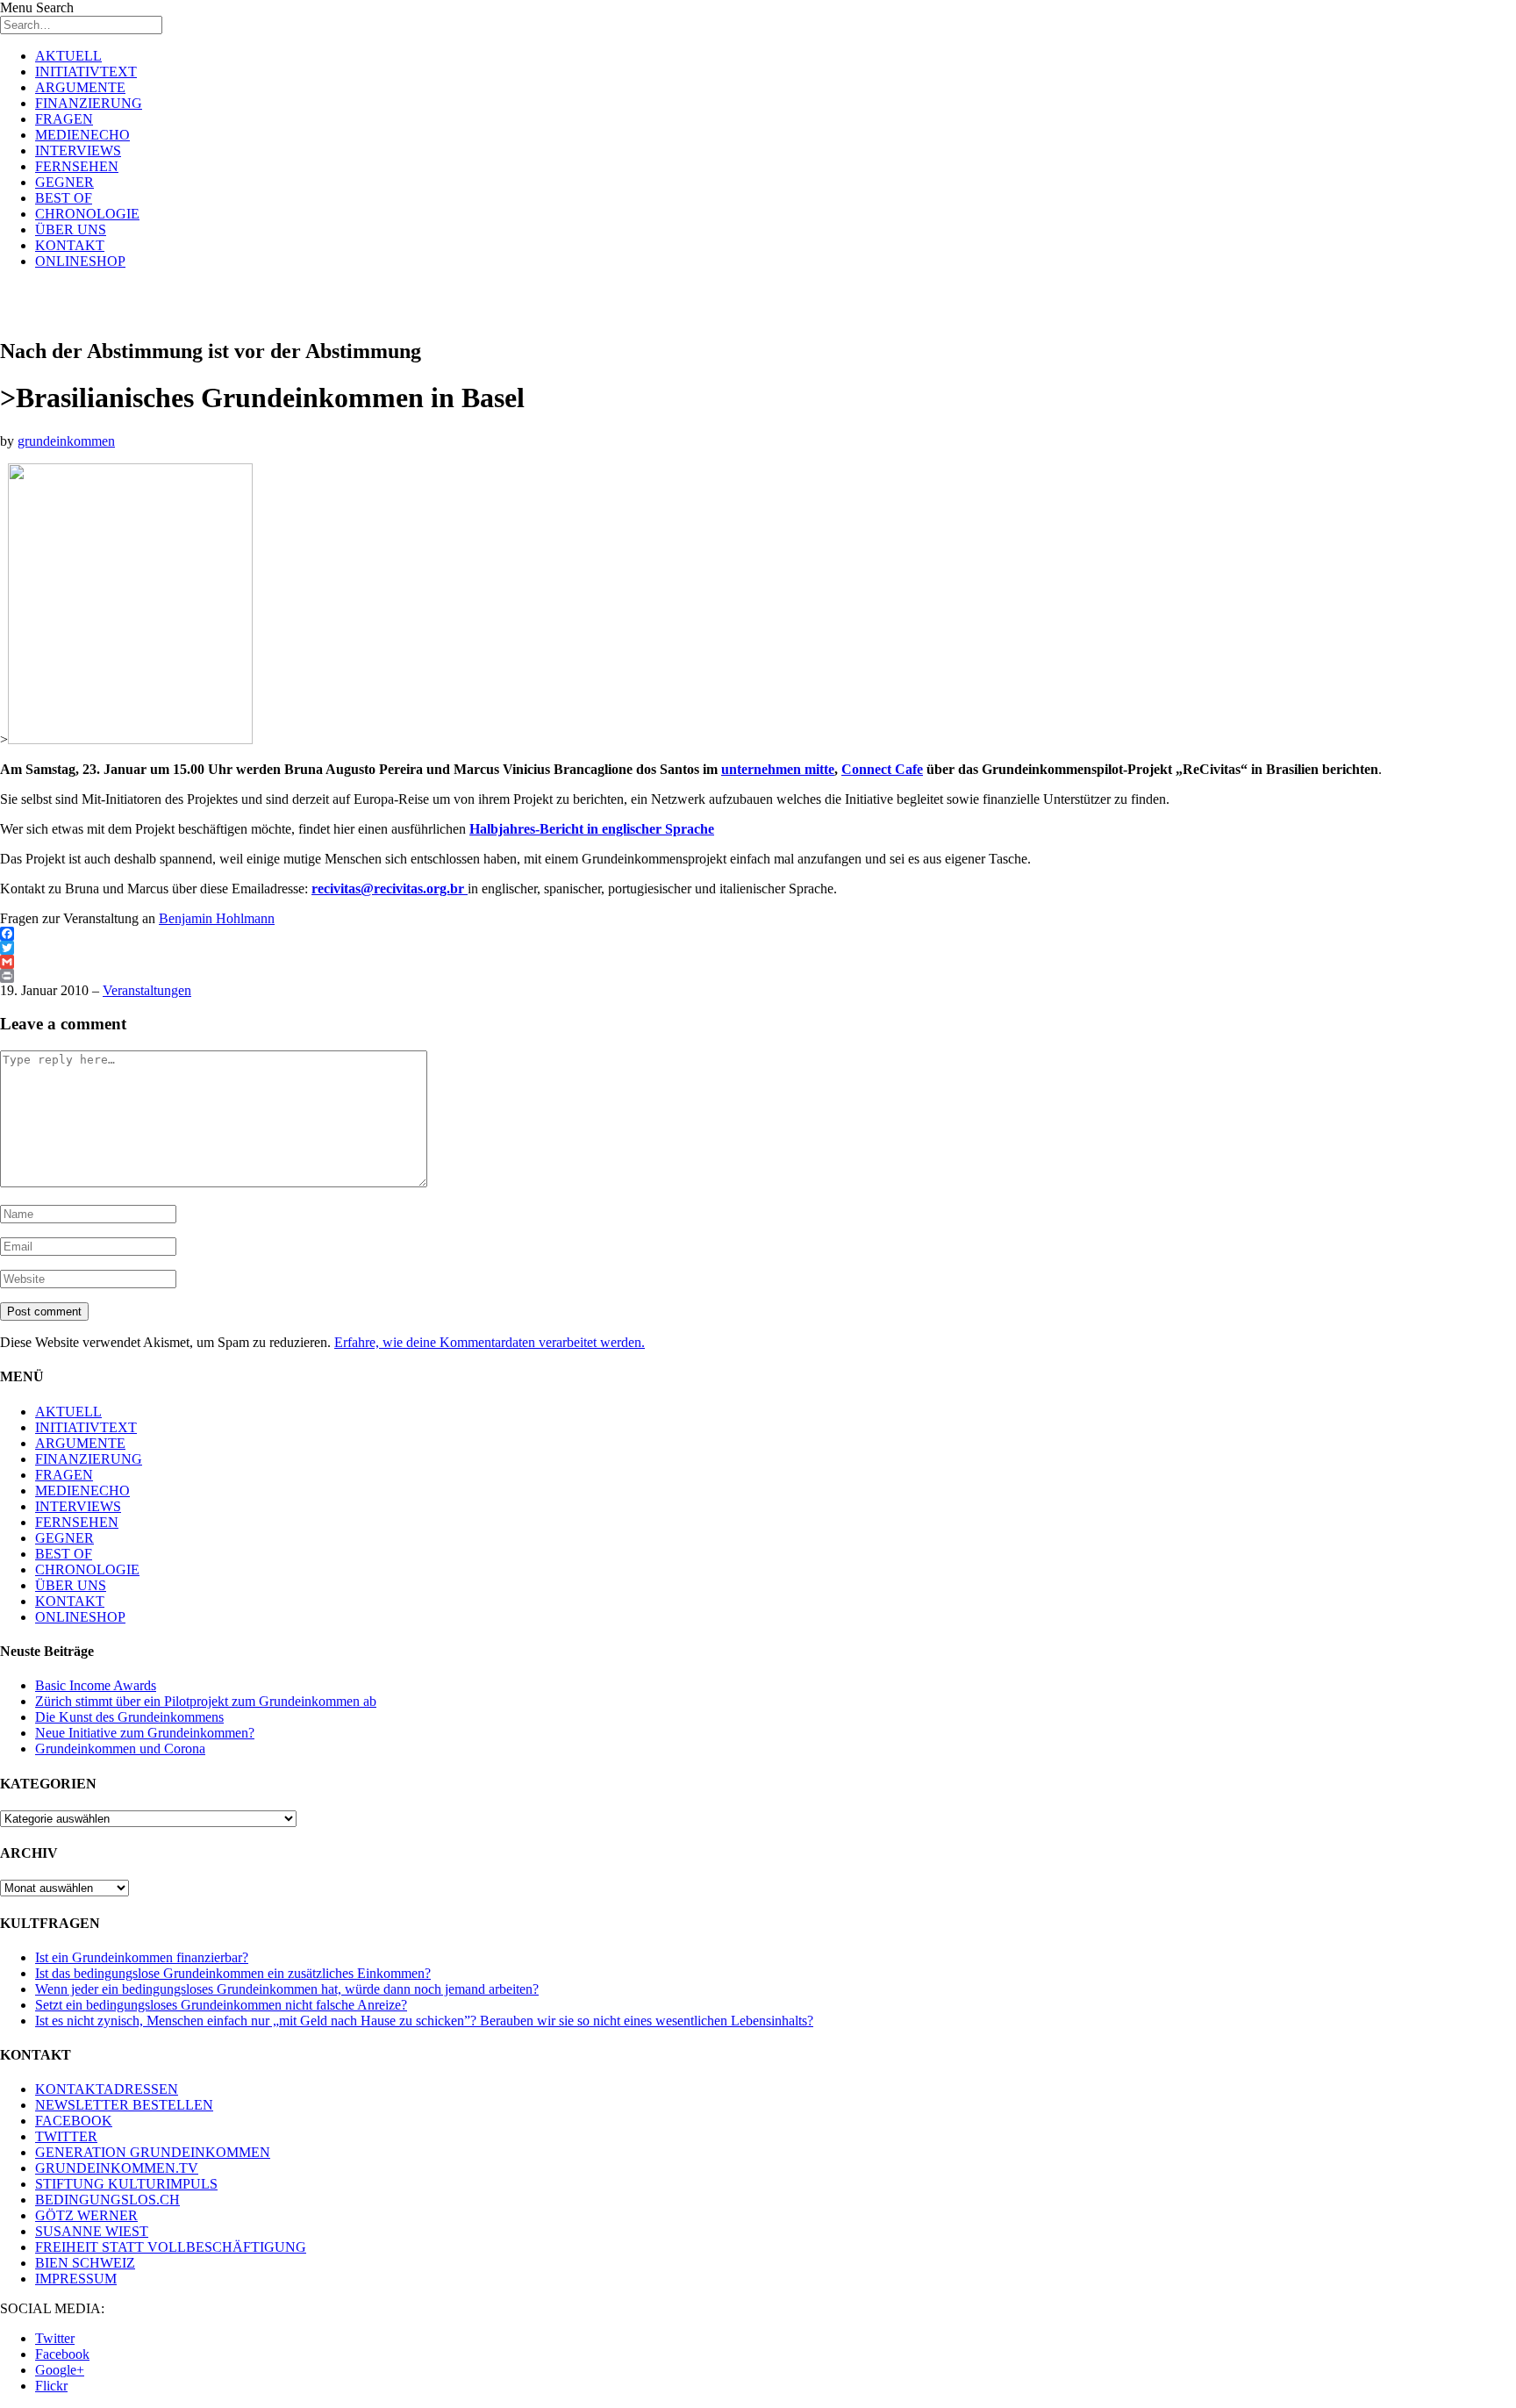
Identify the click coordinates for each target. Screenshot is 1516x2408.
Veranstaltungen (147, 990)
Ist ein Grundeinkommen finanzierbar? (142, 1957)
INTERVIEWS (78, 150)
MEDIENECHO (82, 135)
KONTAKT (70, 245)
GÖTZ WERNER (86, 2215)
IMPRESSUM (76, 2279)
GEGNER (64, 182)
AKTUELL (68, 56)
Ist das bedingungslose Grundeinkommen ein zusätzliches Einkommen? (233, 1973)
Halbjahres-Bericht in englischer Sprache (592, 829)
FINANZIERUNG (89, 103)
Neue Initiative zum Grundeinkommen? (145, 1733)
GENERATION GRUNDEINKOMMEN (153, 2152)
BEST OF (64, 198)
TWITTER (66, 2136)
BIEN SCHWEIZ (85, 2263)
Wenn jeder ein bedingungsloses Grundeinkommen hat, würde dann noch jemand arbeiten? (287, 1989)
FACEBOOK (74, 2121)
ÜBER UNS (71, 229)
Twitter (55, 2338)
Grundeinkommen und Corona (120, 1749)
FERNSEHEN (77, 166)
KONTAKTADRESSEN (107, 2089)
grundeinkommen (66, 441)
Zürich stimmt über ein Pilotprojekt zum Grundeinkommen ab (206, 1701)
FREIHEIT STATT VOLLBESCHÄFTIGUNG (171, 2247)
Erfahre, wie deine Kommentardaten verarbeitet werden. (490, 1342)
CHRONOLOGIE (87, 214)
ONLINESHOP (80, 261)
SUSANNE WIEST (92, 2231)
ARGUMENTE (80, 87)
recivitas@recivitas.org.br (388, 889)
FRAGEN (64, 119)
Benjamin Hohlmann (217, 918)
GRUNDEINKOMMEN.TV (117, 2168)
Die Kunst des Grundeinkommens (129, 1717)
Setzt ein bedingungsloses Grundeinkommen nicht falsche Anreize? (221, 2005)
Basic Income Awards (96, 1685)
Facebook (62, 2354)
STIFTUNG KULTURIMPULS (126, 2184)
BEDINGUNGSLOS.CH (107, 2200)
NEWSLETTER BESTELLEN (124, 2105)
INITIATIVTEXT (86, 72)
